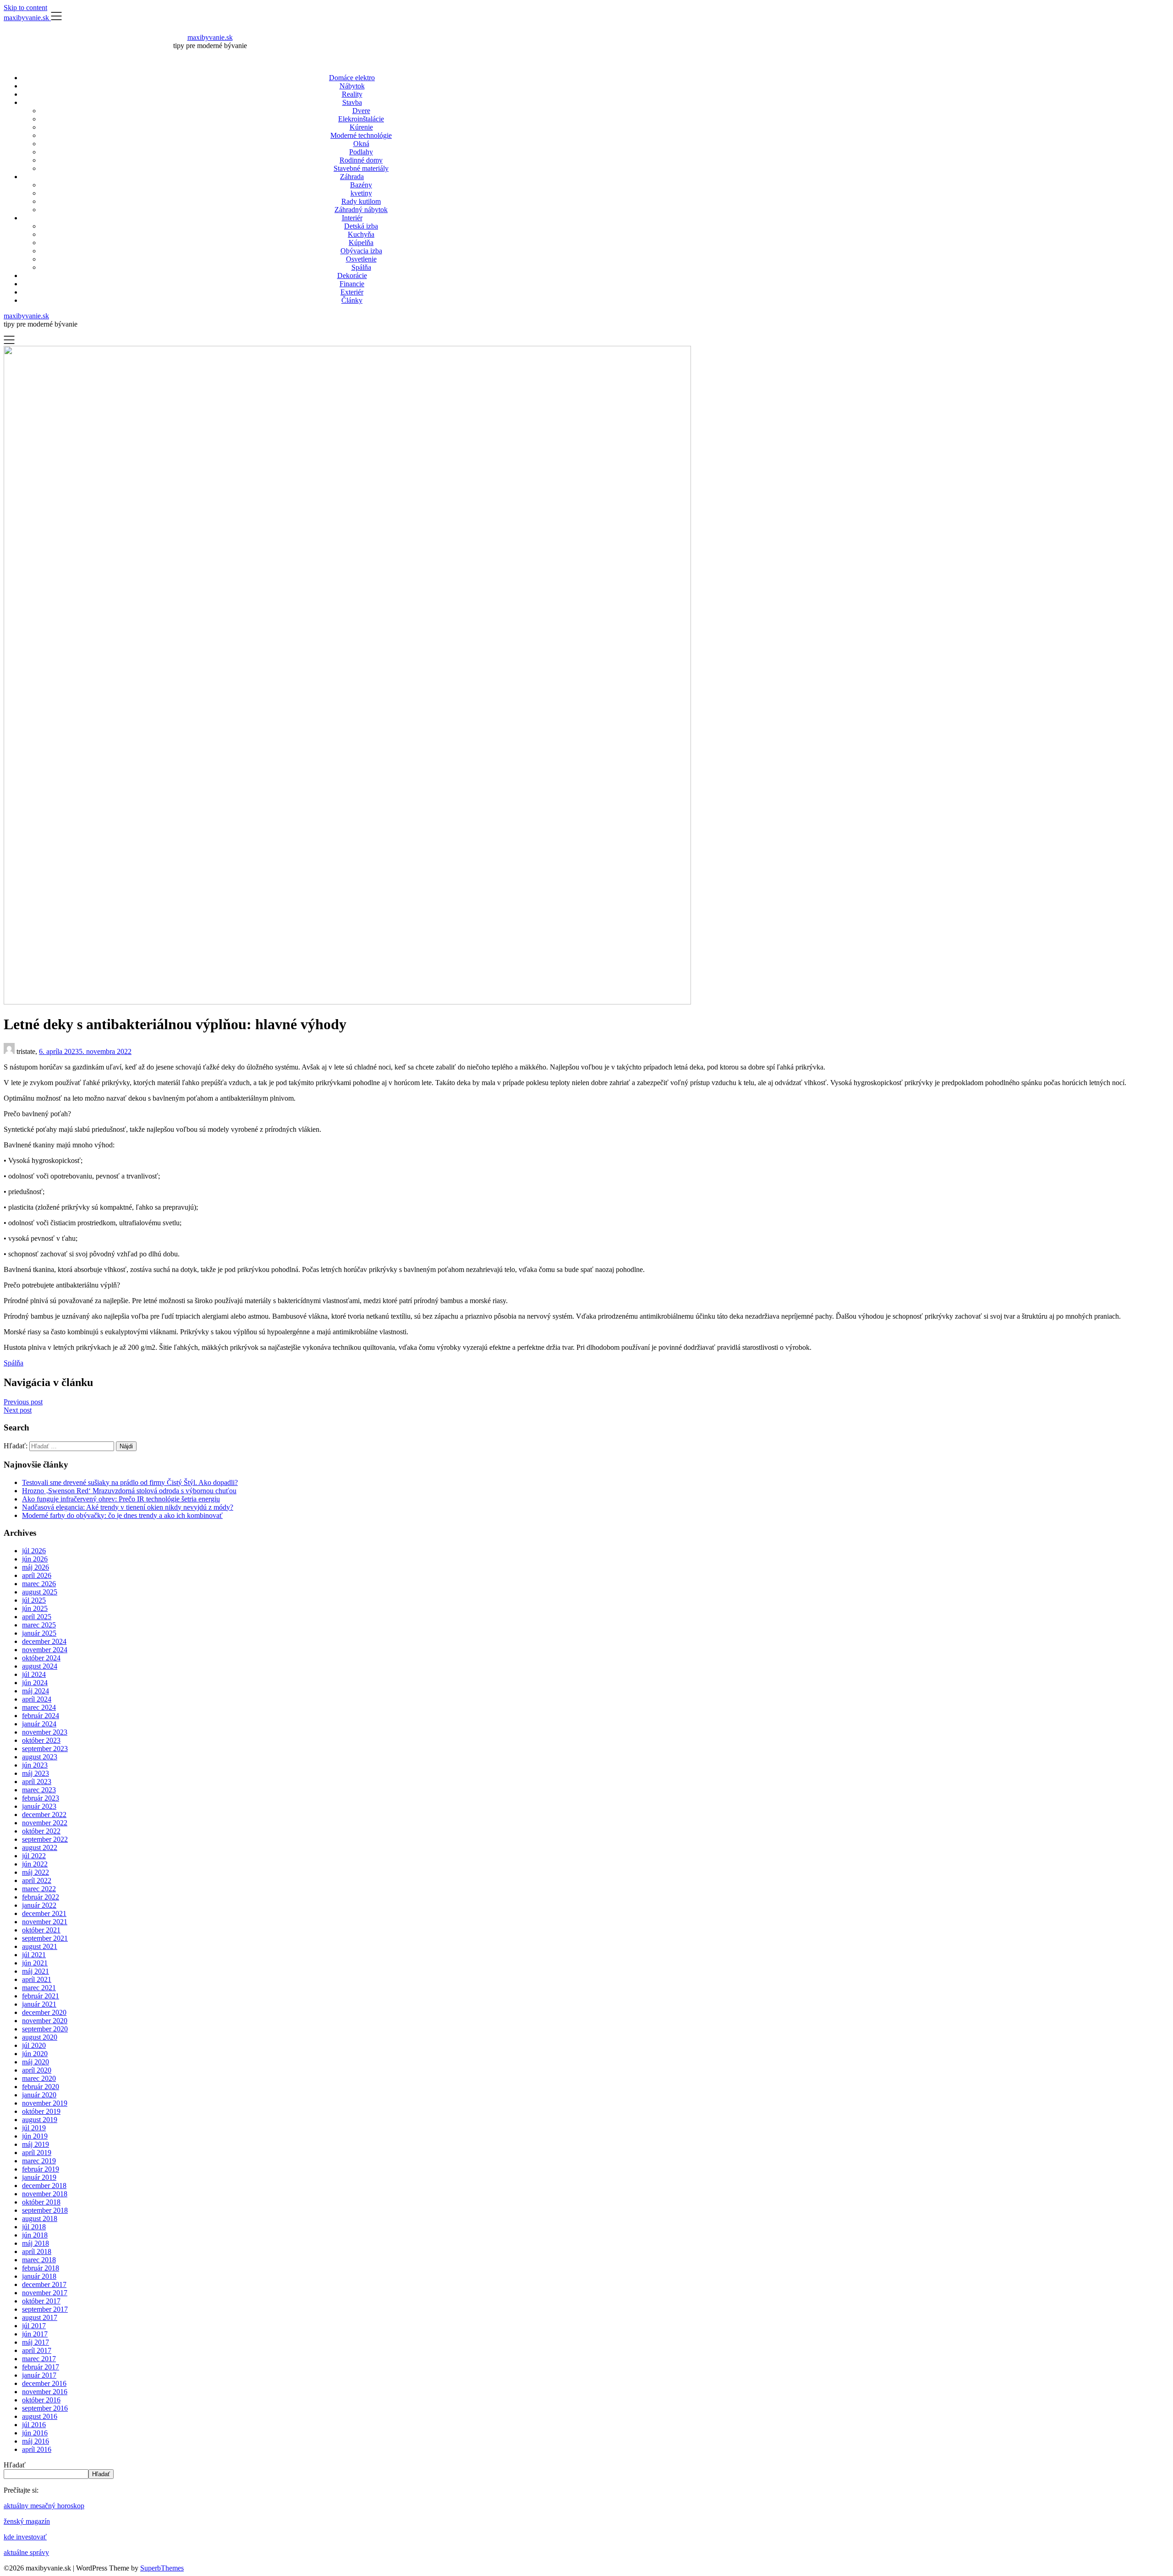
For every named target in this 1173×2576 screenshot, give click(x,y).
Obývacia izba (361, 251)
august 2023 (40, 1757)
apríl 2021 (37, 1979)
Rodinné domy (361, 160)
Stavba (352, 102)
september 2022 (45, 1839)
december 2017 (44, 2284)
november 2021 (45, 1922)
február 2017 (41, 2367)
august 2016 (40, 2416)
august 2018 (40, 2219)
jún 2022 (35, 1864)
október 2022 (41, 1831)
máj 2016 (36, 2441)
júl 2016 (34, 2425)
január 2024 (39, 1724)
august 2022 (40, 1847)
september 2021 (45, 1938)
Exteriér (352, 292)
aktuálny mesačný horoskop (44, 2506)
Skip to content (25, 8)
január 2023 (39, 1806)
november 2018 (45, 2194)
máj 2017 (36, 2342)
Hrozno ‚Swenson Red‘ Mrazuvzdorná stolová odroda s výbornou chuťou (129, 1491)
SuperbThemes (162, 2568)
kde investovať (25, 2537)
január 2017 (39, 2375)
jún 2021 (35, 1963)
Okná (361, 144)
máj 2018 (36, 2243)
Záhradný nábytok (361, 210)
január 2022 (39, 1905)
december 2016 (44, 2383)
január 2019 (39, 2177)
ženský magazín (27, 2521)
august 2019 (40, 2120)
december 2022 (44, 1815)
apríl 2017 (37, 2350)
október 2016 (41, 2400)
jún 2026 (35, 1559)
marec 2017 (39, 2359)
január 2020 (39, 2095)
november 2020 (45, 2021)
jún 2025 (35, 1608)
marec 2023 (39, 1790)
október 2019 (41, 2111)
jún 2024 (35, 1683)
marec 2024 (39, 1707)
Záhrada (352, 177)
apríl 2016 (37, 2449)
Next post (18, 1410)
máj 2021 (36, 1971)
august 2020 (40, 2037)
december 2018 (44, 2186)
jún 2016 (35, 2433)
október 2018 (41, 2202)
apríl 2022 (37, 1880)
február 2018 (41, 2268)
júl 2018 (34, 2227)
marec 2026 (39, 1584)
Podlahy (361, 152)
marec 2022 (39, 1889)
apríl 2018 (37, 2251)
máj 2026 (36, 1567)
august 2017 (40, 2317)
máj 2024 (36, 1691)
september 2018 (45, 2210)
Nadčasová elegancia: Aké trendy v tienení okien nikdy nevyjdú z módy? (128, 1507)
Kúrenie (361, 127)
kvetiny (361, 193)
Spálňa (361, 267)
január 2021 (39, 2004)
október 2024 (41, 1658)
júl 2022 (34, 1856)
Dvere (361, 111)
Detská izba (361, 226)
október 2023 (41, 1740)
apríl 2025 (37, 1617)
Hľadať (15, 2465)
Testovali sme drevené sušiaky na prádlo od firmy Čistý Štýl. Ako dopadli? (130, 1482)
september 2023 (45, 1749)
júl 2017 (34, 2326)
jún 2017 (35, 2334)
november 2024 (45, 1650)
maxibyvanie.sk (210, 37)
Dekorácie (352, 276)
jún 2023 (35, 1765)
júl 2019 (34, 2128)
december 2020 (44, 2012)
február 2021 (41, 1996)
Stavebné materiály (361, 168)
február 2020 (41, 2087)
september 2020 (45, 2029)
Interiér (352, 218)
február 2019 (41, 2169)
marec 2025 (39, 1625)
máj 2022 (36, 1872)
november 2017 (45, 2293)
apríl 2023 (37, 1782)
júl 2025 (34, 1600)
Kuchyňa (361, 234)
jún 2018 (35, 2235)
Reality (352, 94)
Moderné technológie (361, 135)
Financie (352, 284)
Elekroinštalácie (361, 119)
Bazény (361, 185)
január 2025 (39, 1633)
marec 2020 (39, 2078)
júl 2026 (34, 1551)
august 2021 (40, 1946)
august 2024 (40, 1666)
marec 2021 (39, 1988)
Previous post (23, 1402)
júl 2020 (34, 2045)
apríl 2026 (37, 1575)
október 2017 (41, 2301)
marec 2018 (39, 2260)
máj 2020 (36, 2062)
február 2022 (41, 1897)
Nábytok (352, 86)
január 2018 (39, 2276)
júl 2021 (34, 1955)
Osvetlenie (361, 259)
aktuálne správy (26, 2552)
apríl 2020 (37, 2070)
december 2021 (44, 1913)
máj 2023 (36, 1773)
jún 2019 (35, 2136)
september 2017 (45, 2309)
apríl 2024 (37, 1699)
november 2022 (45, 1823)
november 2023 (45, 1732)
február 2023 (41, 1798)
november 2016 (45, 2392)
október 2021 (41, 1930)
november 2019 (45, 2103)
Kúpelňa (361, 243)
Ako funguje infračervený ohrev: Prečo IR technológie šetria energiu (121, 1499)
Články (352, 300)
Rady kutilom (361, 201)
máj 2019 (36, 2144)
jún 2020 (35, 2054)
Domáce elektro (352, 78)
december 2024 (44, 1641)
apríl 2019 (37, 2153)
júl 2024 (34, 1674)
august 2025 (40, 1592)
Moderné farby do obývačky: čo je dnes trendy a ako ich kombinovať (122, 1515)
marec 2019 (39, 2161)
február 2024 (41, 1716)
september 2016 (45, 2408)
